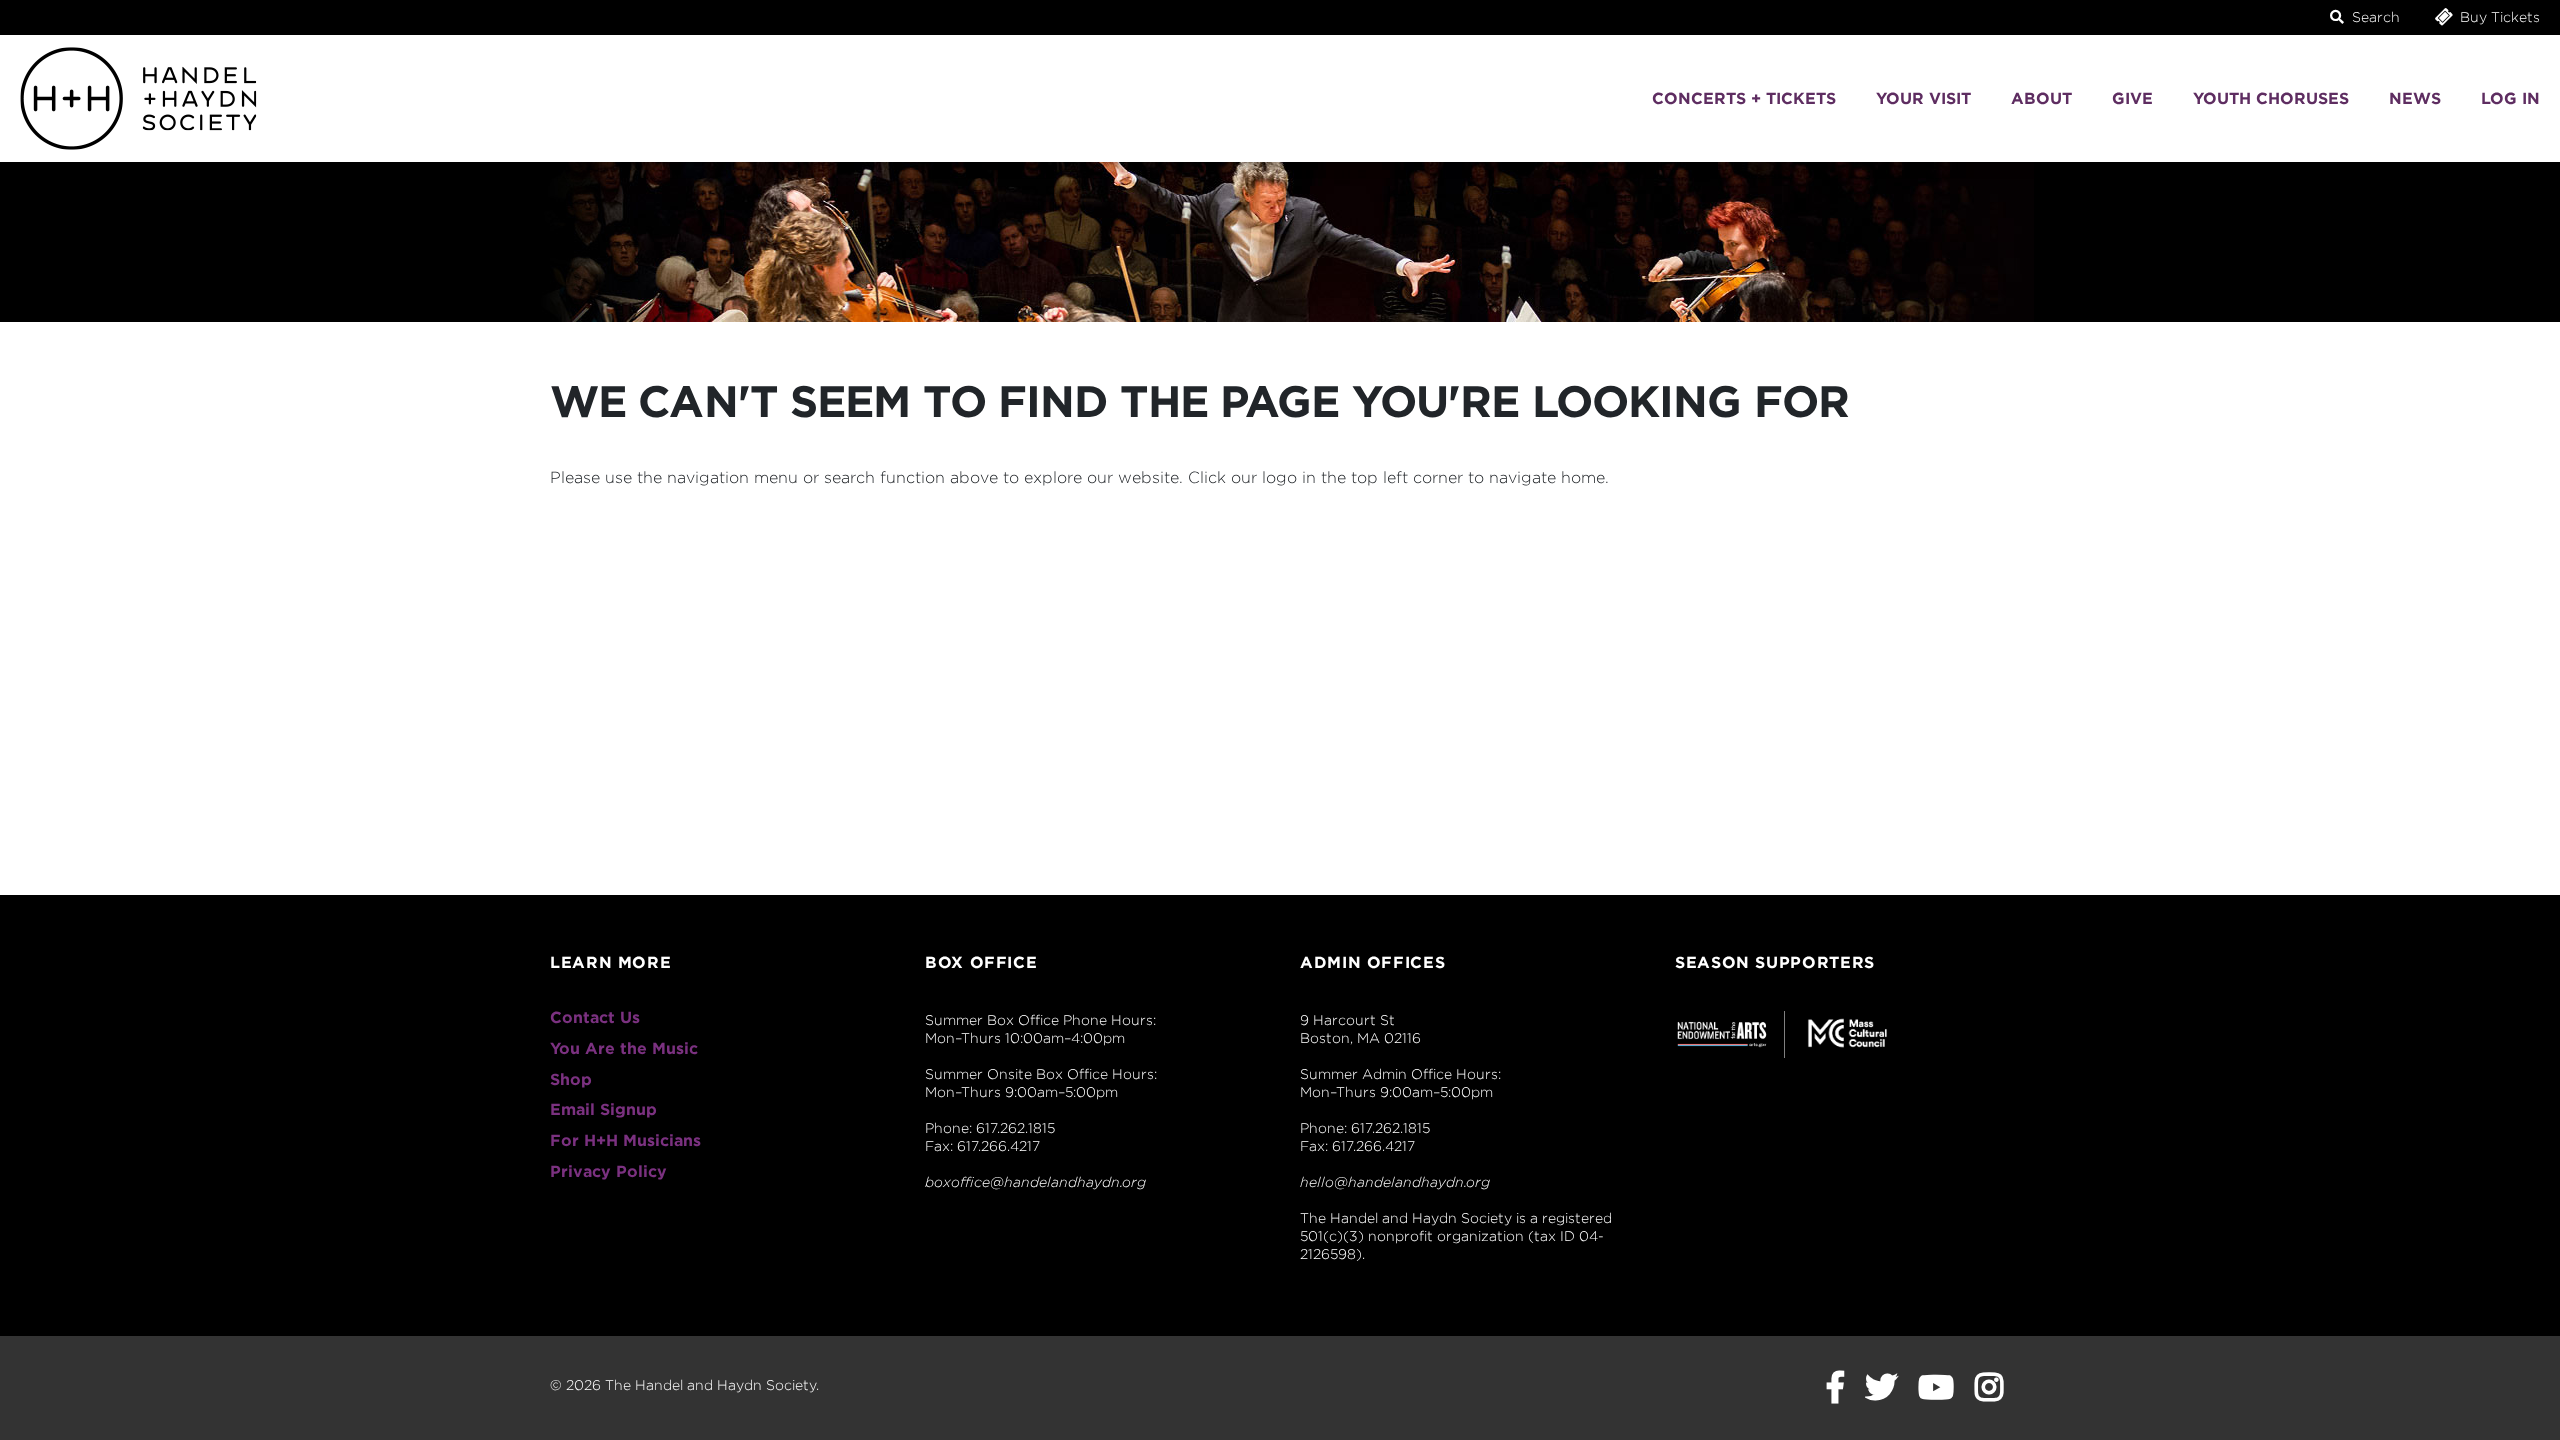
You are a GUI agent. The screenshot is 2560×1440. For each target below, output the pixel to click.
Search (2374, 17)
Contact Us (595, 1017)
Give (2132, 98)
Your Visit (1923, 98)
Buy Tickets (2498, 17)
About (2041, 98)
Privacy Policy (608, 1171)
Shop (571, 1079)
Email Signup (603, 1109)
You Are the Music (624, 1048)
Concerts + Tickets (1744, 98)
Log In (2510, 98)
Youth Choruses (2271, 98)
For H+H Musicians (625, 1140)
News (2415, 98)
